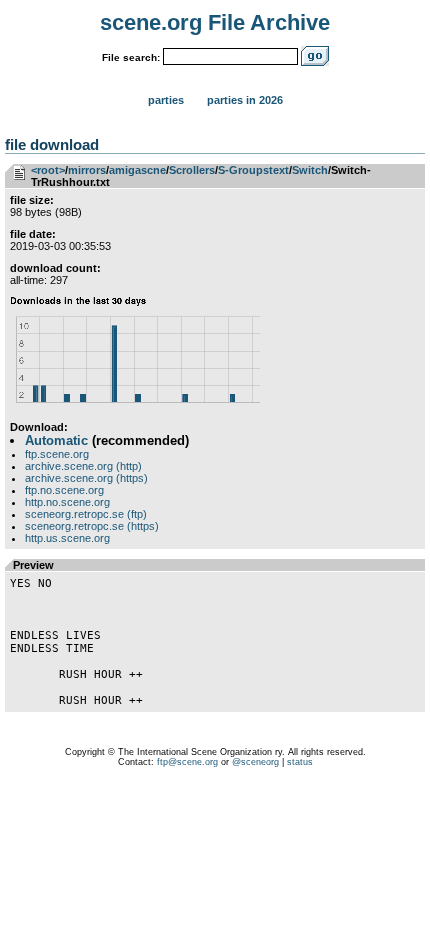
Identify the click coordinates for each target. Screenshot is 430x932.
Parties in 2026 (245, 100)
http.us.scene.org (67, 538)
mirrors (87, 170)
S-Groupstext (253, 170)
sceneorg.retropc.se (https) (92, 526)
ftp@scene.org (187, 762)
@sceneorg (255, 762)
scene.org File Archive (215, 22)
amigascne (137, 170)
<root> (48, 170)
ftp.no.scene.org (64, 490)
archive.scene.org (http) (83, 466)
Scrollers (192, 170)
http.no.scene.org (67, 502)
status (300, 762)
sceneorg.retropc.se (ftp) (86, 514)
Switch (310, 170)
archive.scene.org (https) (86, 478)
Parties (166, 100)
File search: (131, 57)
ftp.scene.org (57, 454)
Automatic (56, 440)
